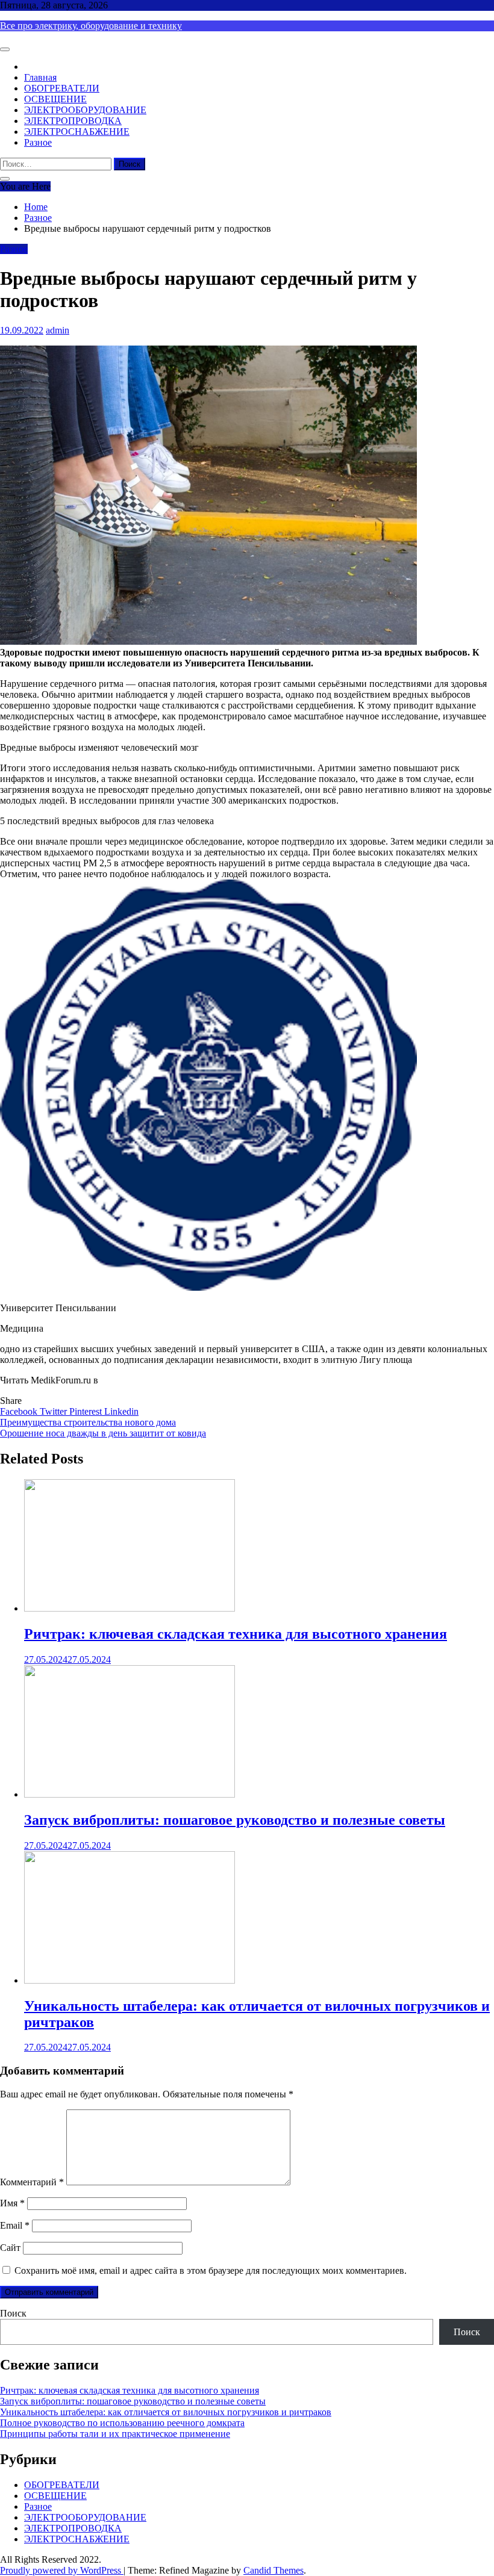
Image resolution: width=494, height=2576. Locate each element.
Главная (40, 77)
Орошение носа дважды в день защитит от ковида (103, 1433)
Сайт (10, 2248)
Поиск (13, 2313)
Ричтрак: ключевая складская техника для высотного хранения (236, 1634)
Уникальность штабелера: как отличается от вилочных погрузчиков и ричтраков (166, 2412)
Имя (12, 2203)
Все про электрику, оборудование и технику (91, 26)
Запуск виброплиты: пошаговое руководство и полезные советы (235, 1820)
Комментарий (32, 2182)
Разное (38, 142)
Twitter (55, 1411)
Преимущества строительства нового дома (88, 1422)
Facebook (20, 1411)
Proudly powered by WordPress (62, 2570)
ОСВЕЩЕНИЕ (55, 99)
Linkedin (121, 1411)
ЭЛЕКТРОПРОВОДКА (73, 121)
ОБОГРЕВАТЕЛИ (62, 88)
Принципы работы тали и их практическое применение (115, 2434)
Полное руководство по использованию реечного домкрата (122, 2423)
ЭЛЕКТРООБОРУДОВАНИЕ (85, 110)
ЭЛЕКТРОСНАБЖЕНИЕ (77, 132)
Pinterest (87, 1411)
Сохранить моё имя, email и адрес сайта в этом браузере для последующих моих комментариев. (211, 2270)
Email (15, 2225)
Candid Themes (274, 2570)
